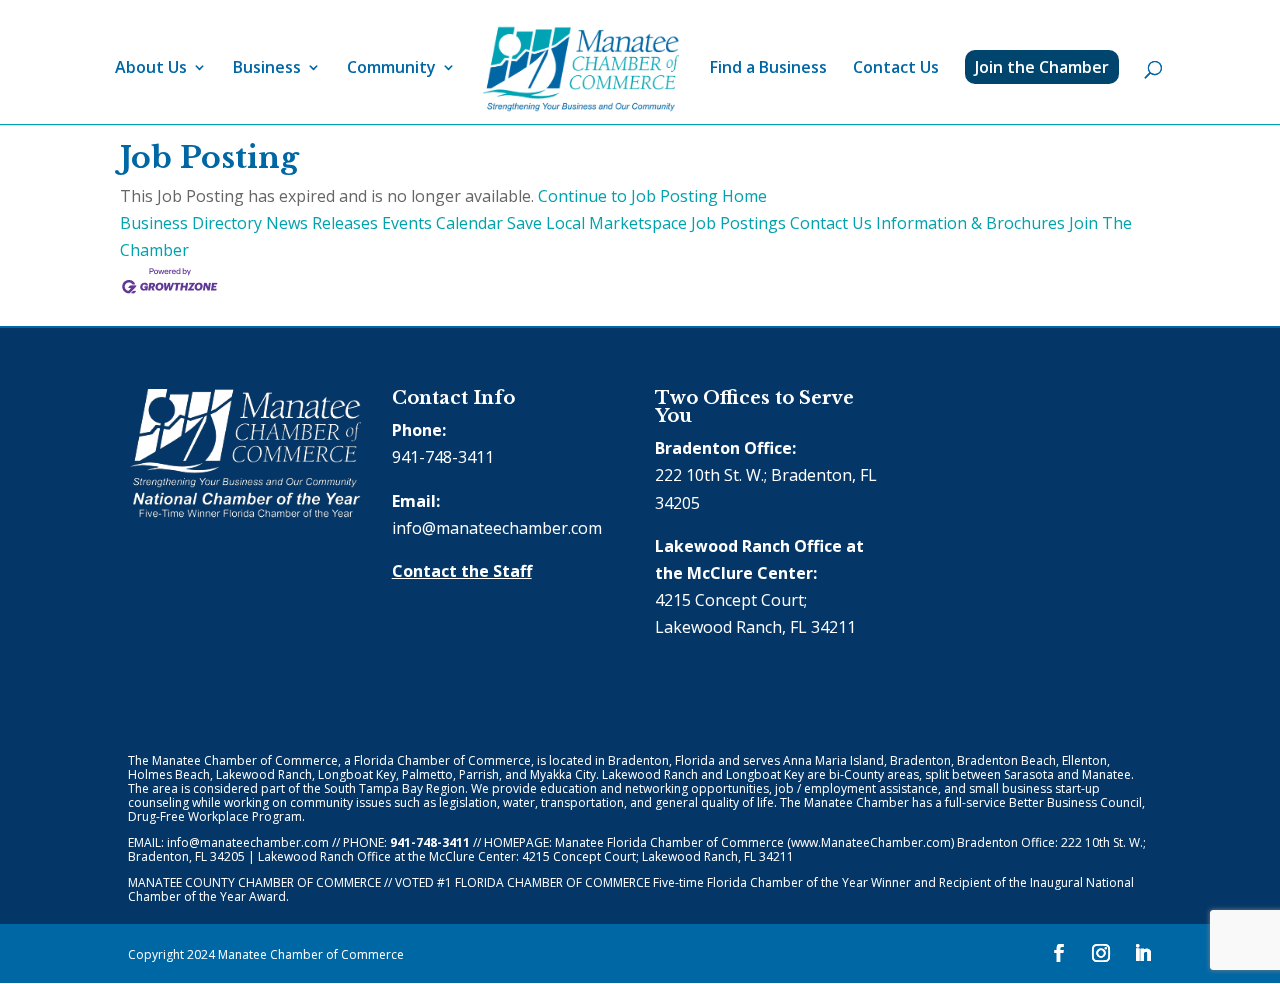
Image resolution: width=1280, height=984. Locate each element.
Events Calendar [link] (442, 223)
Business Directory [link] (191, 223)
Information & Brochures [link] (970, 223)
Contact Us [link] (896, 69)
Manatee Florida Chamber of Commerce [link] (669, 842)
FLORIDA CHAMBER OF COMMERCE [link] (552, 882)
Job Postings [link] (738, 223)
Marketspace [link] (638, 223)
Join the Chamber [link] (1042, 67)
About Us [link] (151, 69)
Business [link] (267, 69)
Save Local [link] (546, 223)
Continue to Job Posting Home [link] (652, 196)
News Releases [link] (322, 223)
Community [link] (391, 69)
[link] (581, 69)
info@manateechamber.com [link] (497, 528)
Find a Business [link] (768, 69)
